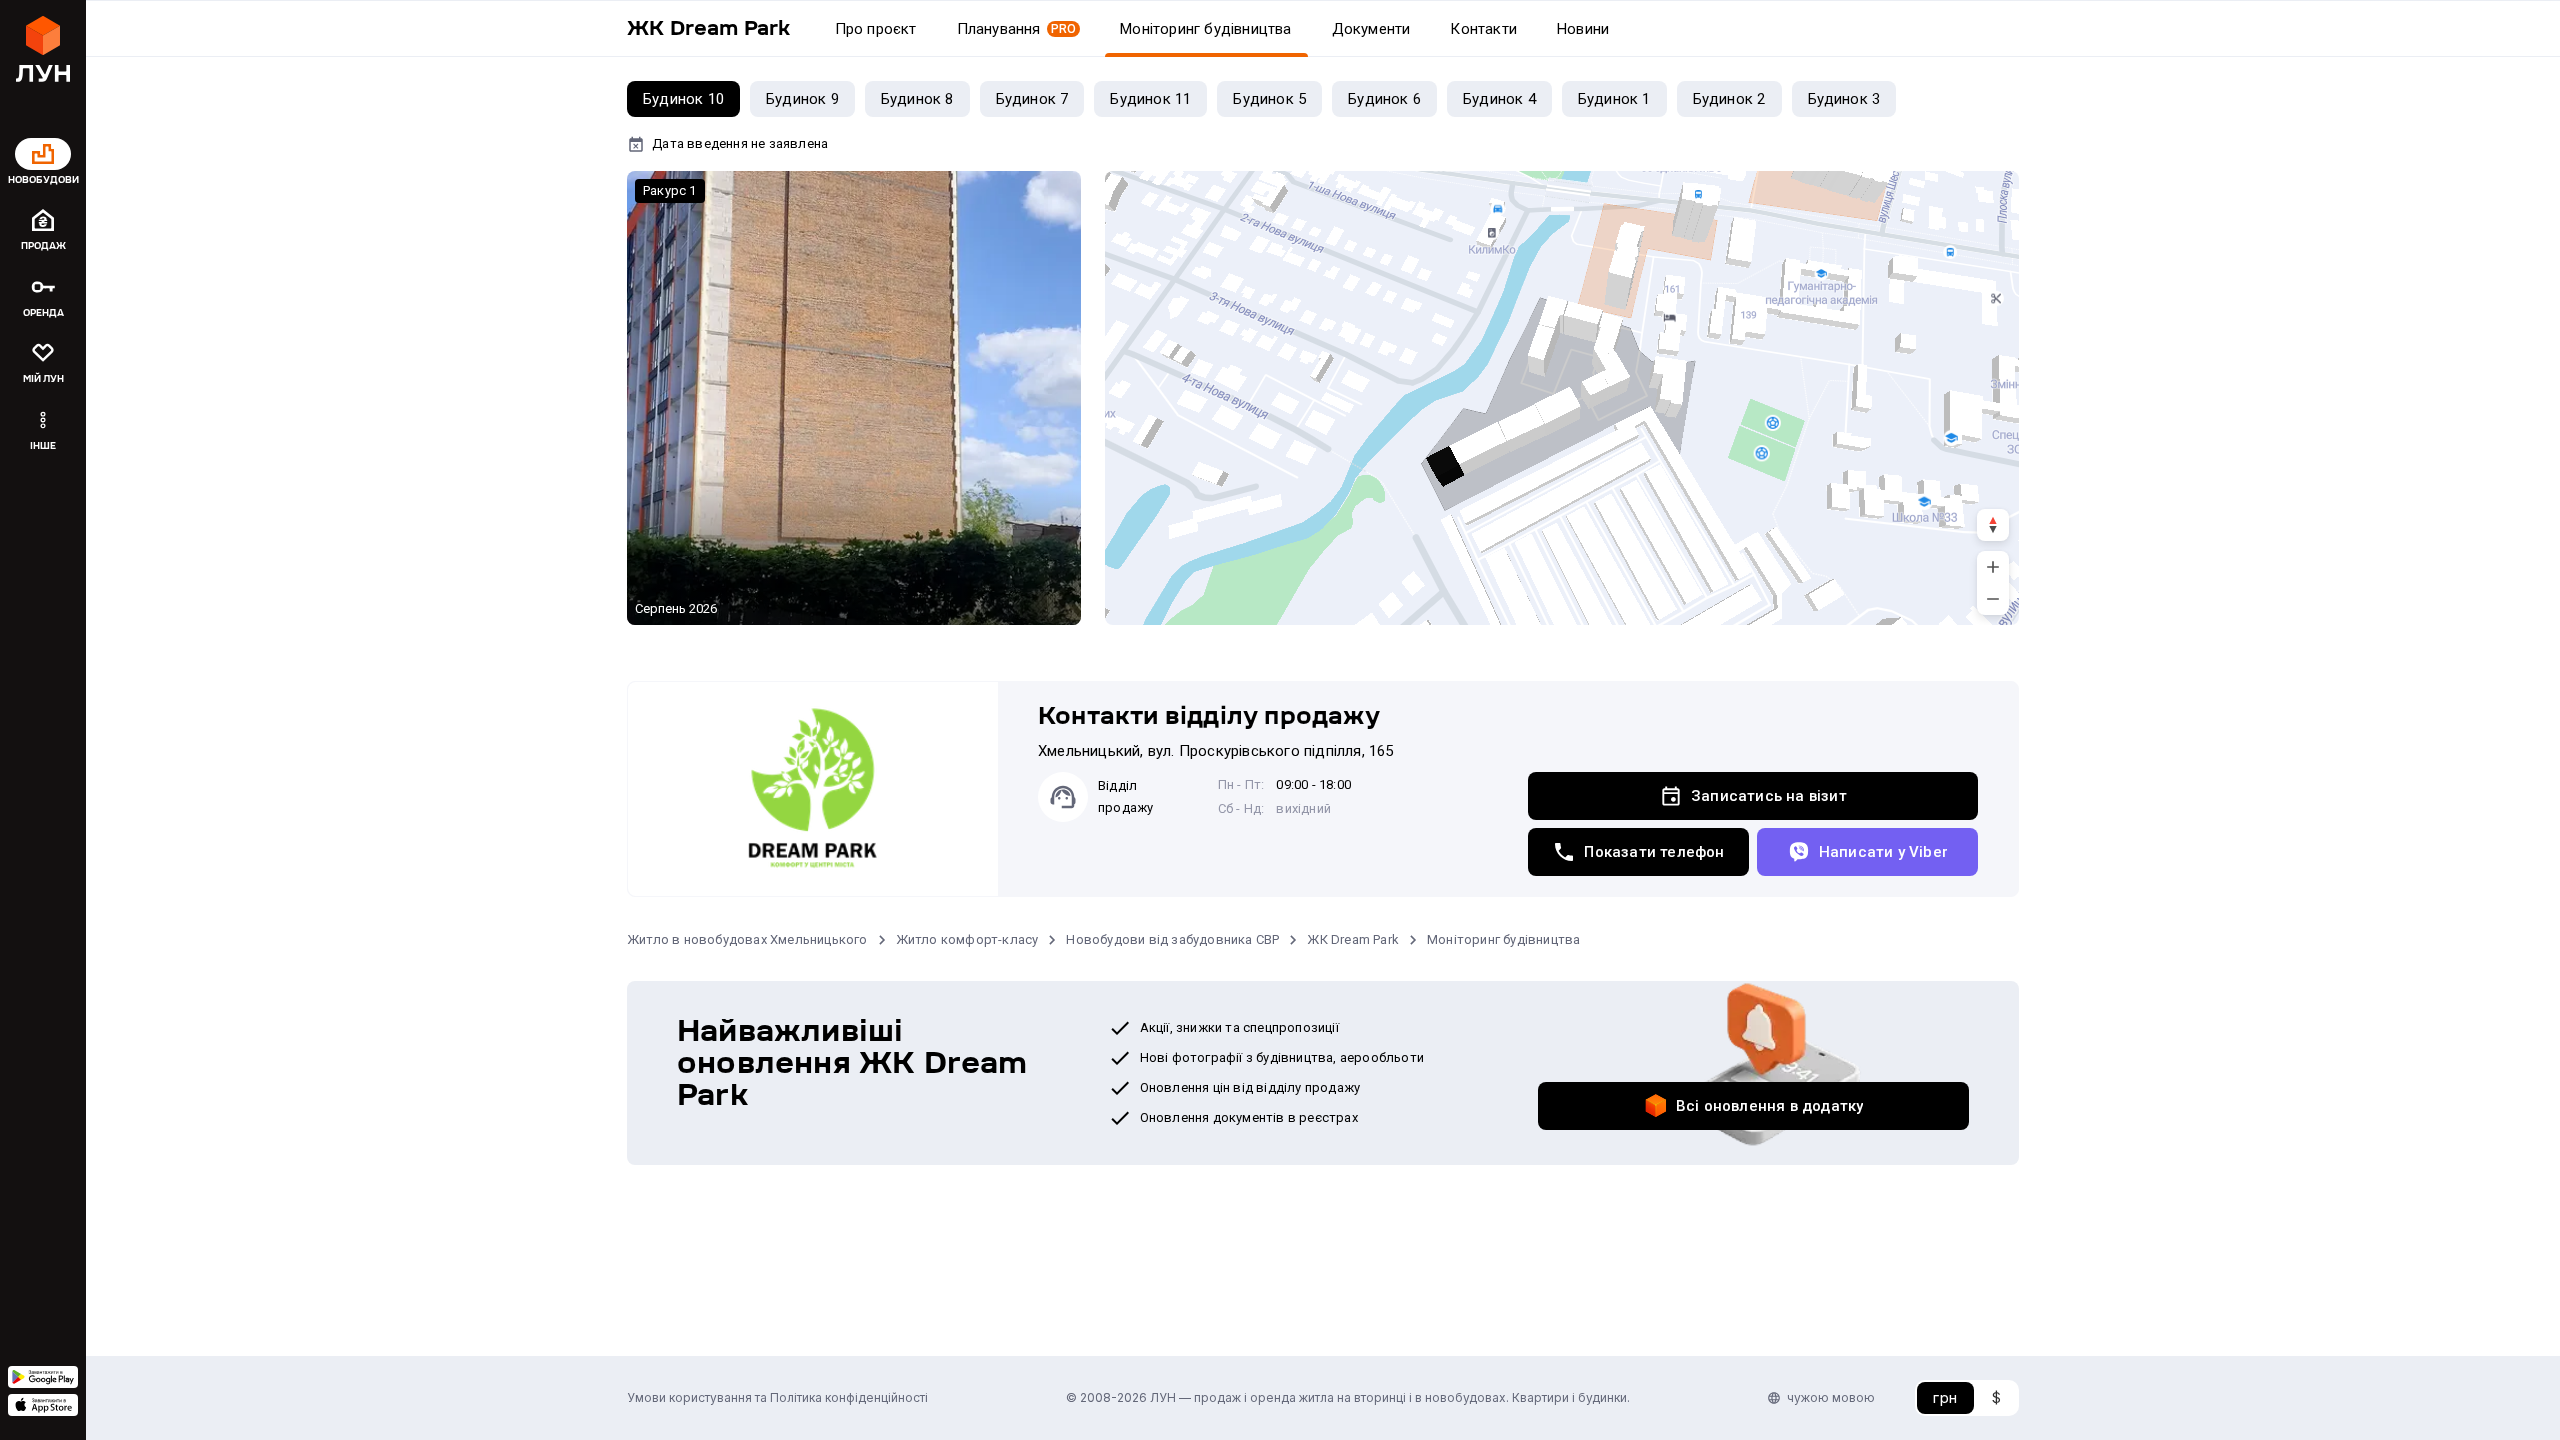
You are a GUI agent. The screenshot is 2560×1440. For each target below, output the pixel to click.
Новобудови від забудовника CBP (1172, 939)
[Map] (1562, 398)
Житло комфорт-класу (967, 939)
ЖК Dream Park (1353, 939)
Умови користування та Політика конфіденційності (777, 1397)
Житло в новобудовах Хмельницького (747, 939)
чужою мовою (1831, 1397)
